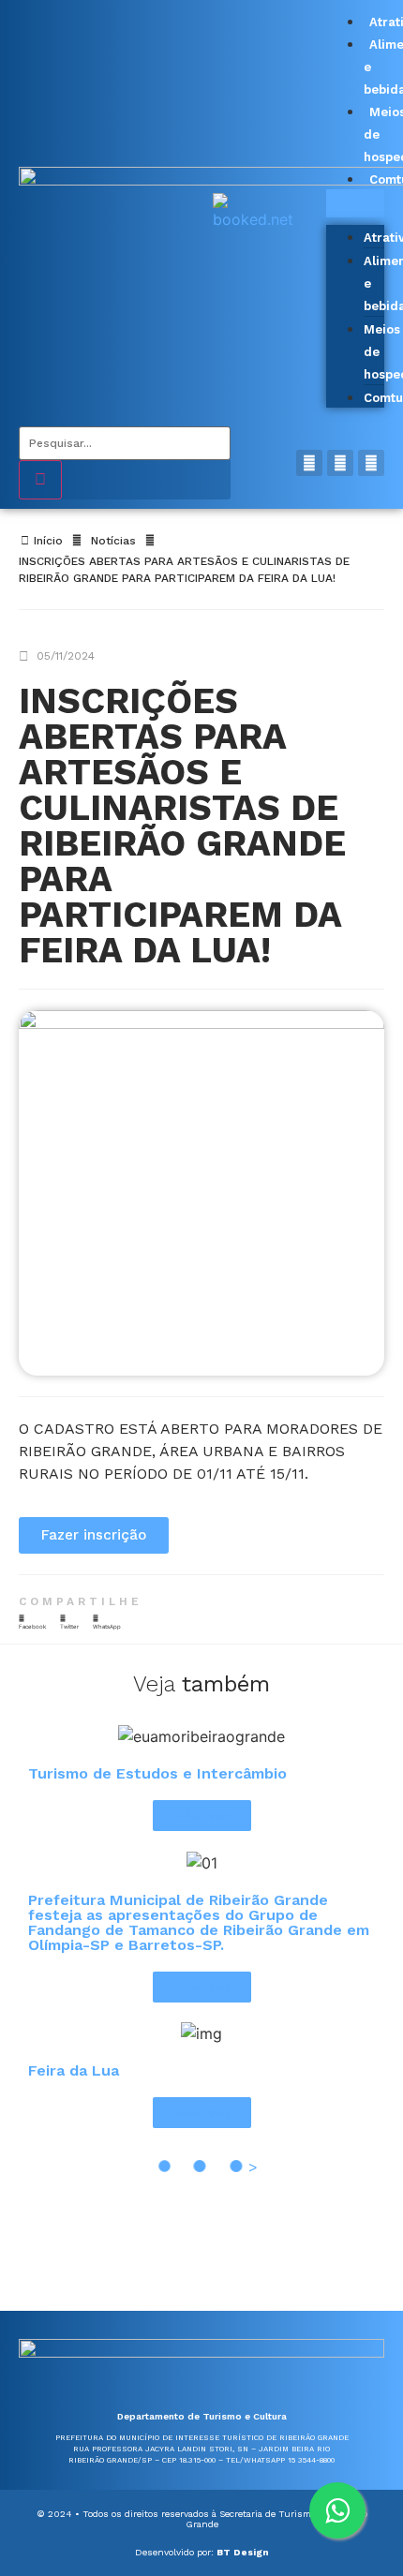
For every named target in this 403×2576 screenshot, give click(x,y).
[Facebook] (309, 463)
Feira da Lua (74, 2070)
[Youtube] (371, 463)
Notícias (113, 541)
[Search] (40, 480)
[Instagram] (340, 463)
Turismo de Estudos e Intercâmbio (157, 1773)
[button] (355, 203)
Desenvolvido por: (202, 2552)
